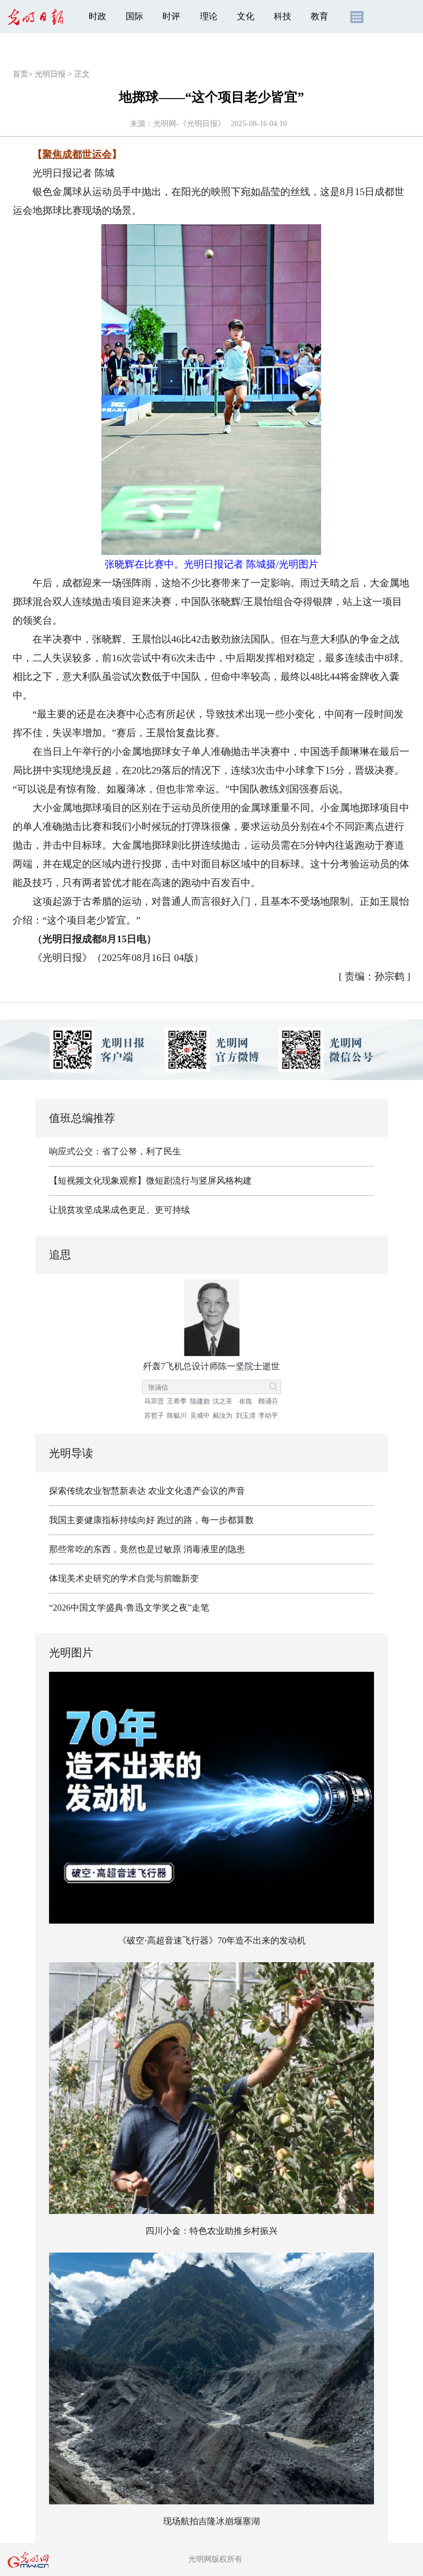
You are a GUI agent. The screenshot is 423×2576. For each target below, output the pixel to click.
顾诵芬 (268, 1401)
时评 (171, 16)
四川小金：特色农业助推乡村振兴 (211, 2231)
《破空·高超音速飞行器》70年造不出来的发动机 (212, 1940)
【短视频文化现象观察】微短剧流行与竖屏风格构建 (150, 1181)
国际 (134, 16)
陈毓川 (177, 1416)
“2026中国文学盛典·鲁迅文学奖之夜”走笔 (129, 1608)
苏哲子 (154, 1416)
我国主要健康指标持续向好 (102, 1520)
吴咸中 (200, 1416)
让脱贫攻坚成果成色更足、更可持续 (120, 1210)
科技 (283, 16)
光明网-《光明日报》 (189, 124)
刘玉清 (246, 1416)
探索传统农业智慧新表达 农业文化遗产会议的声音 (147, 1491)
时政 (97, 16)
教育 (319, 16)
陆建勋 (200, 1401)
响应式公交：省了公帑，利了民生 (115, 1151)
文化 (246, 16)
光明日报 (50, 74)
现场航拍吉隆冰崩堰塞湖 (211, 2521)
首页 (20, 74)
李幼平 (268, 1416)
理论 (209, 16)
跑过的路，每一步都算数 (205, 1520)
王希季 (177, 1401)
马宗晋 (154, 1401)
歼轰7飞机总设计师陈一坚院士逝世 (211, 1366)
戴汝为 (223, 1416)
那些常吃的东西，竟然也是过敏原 (115, 1549)
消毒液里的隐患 (214, 1549)
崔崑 (246, 1401)
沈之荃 (223, 1401)
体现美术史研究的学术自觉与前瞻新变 (124, 1578)
